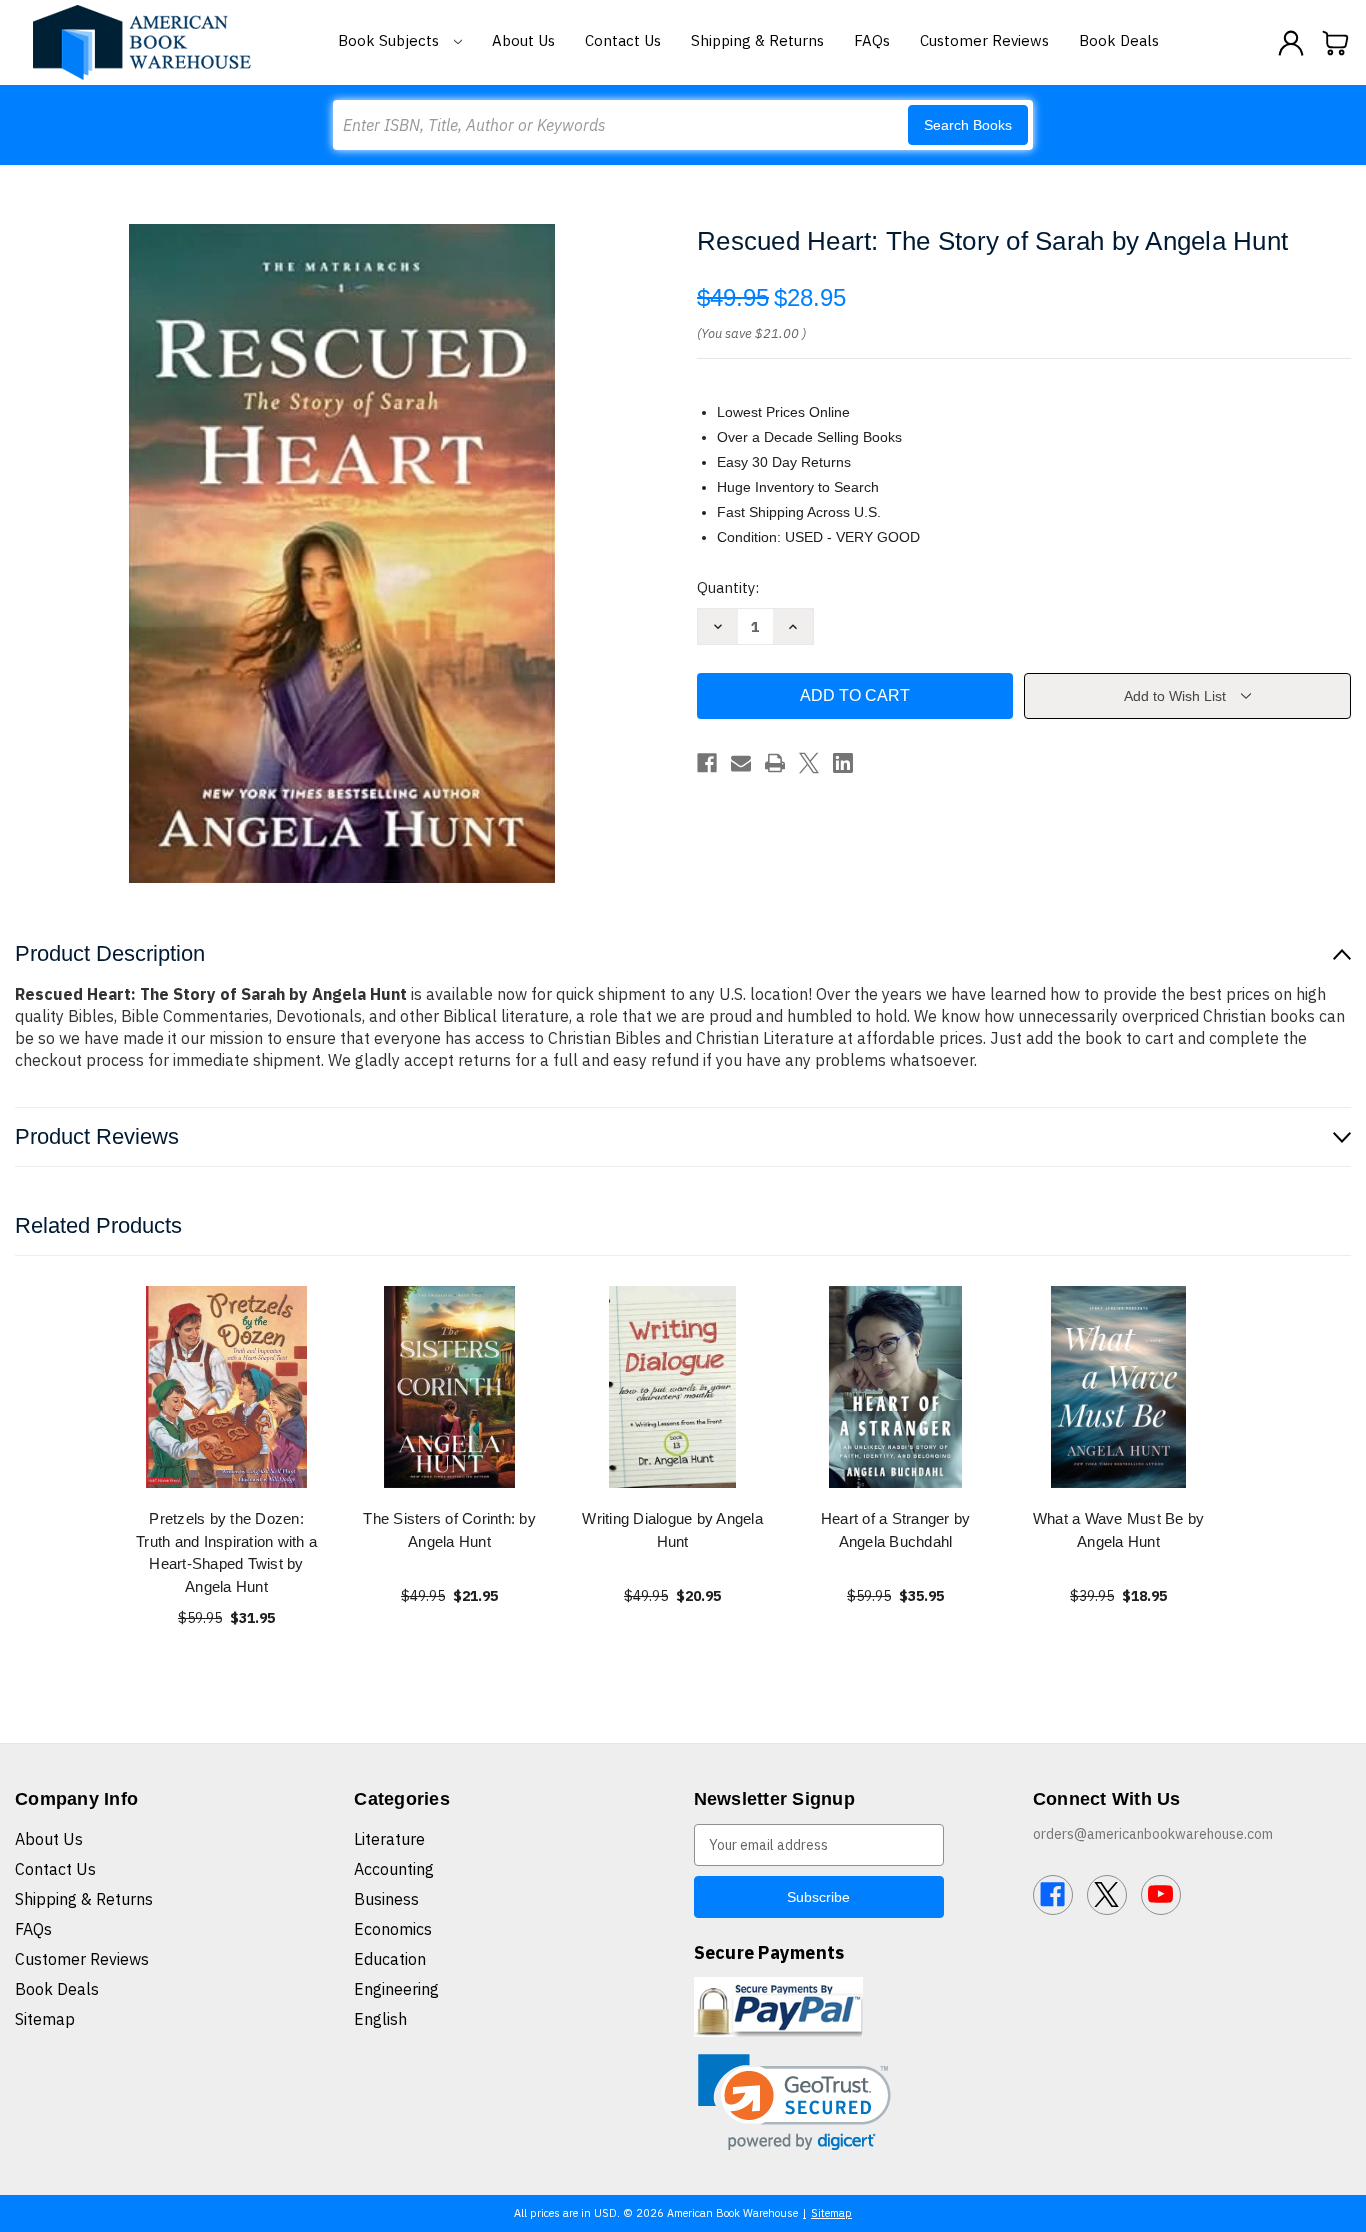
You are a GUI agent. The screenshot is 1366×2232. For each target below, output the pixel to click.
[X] (809, 763)
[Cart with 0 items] (1336, 43)
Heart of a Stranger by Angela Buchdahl (896, 1530)
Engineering (396, 1989)
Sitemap (45, 2019)
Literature (389, 1839)
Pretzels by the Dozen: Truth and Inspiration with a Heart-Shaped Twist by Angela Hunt (226, 1552)
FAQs (872, 40)
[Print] (775, 763)
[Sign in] (1291, 43)
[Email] (741, 763)
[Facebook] (707, 763)
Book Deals (1119, 40)
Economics (393, 1929)
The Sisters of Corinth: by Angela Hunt (449, 1530)
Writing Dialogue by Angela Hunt (672, 1530)
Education (390, 1959)
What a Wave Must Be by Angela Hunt (1119, 1530)
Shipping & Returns (757, 40)
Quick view (227, 1386)
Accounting (394, 1869)
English (380, 2019)
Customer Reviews (984, 40)
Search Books (968, 125)
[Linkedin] (843, 763)
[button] (794, 2102)
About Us (523, 40)
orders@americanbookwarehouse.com (1153, 1834)
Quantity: (728, 587)
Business (386, 1899)
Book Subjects (390, 40)
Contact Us (623, 40)
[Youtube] (1161, 1895)
